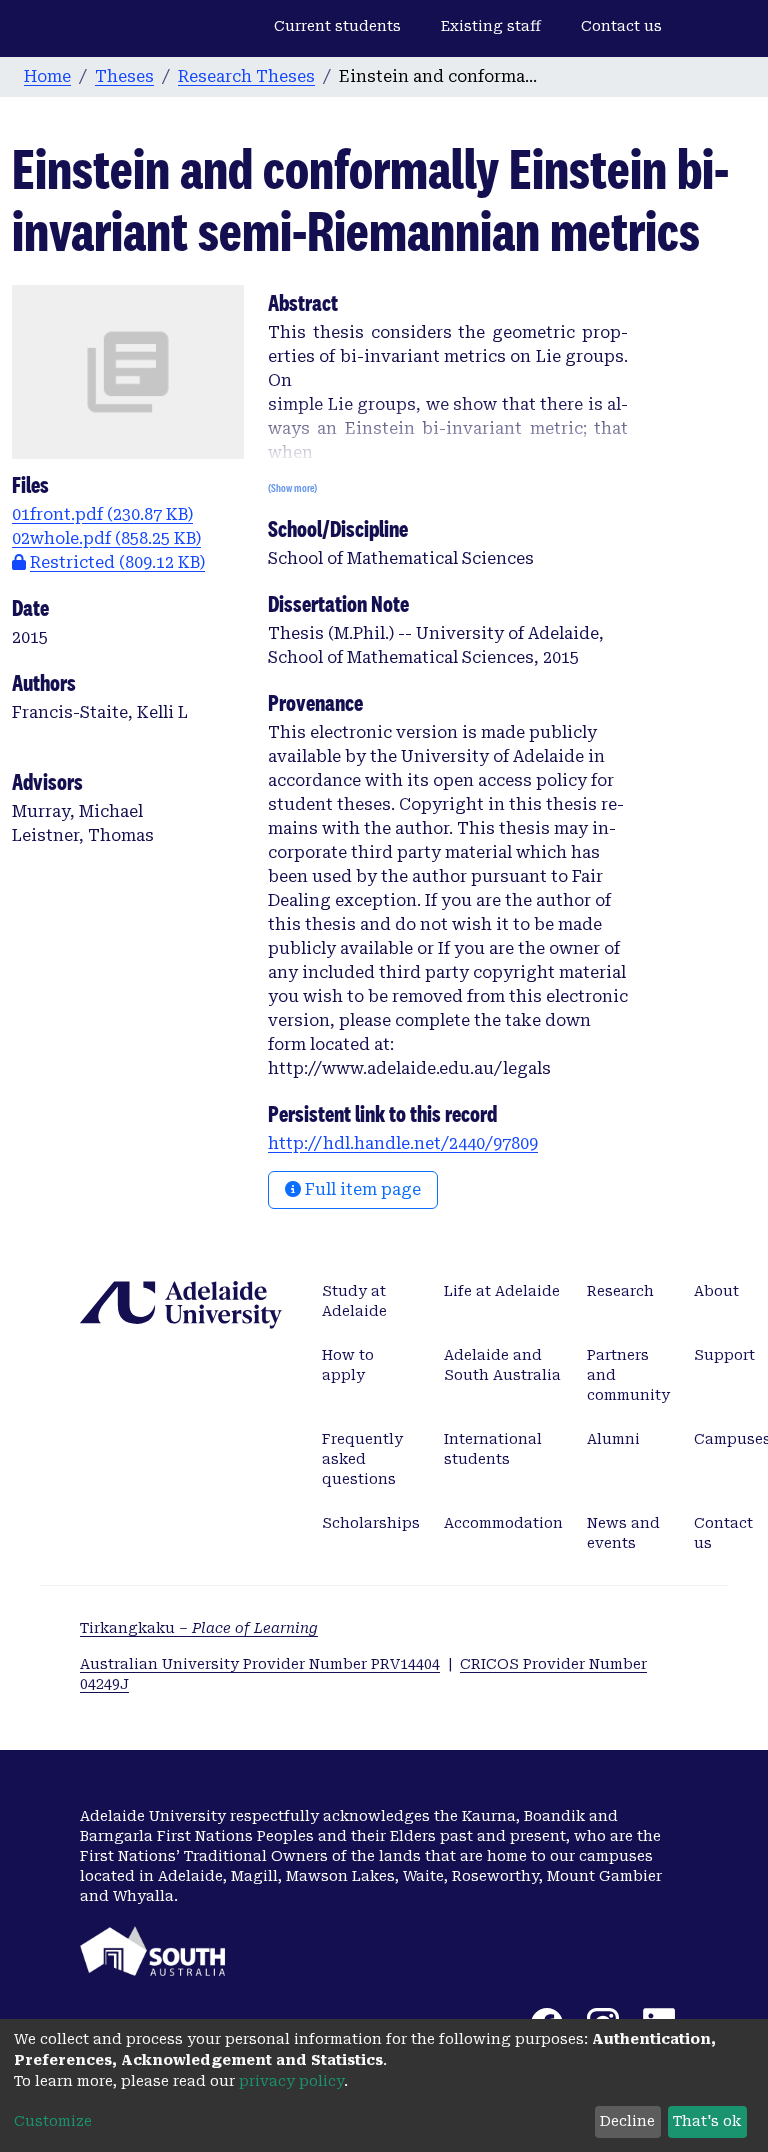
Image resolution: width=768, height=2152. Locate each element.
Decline (627, 2121)
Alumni (613, 1439)
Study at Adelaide (354, 1301)
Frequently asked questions (362, 1459)
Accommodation (503, 1523)
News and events (623, 1533)
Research (620, 1291)
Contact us (621, 26)
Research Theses (246, 76)
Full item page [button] (361, 1189)
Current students (337, 26)
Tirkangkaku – (199, 1628)
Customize (53, 2121)
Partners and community (628, 1375)
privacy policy (291, 2081)
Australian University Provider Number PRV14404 (260, 1664)
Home (47, 76)
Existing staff (491, 26)
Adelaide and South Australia (502, 1365)
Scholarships (371, 1523)
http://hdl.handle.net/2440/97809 (403, 1143)
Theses (124, 76)
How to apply (348, 1365)
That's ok (707, 2121)
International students (493, 1449)
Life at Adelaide (502, 1291)
